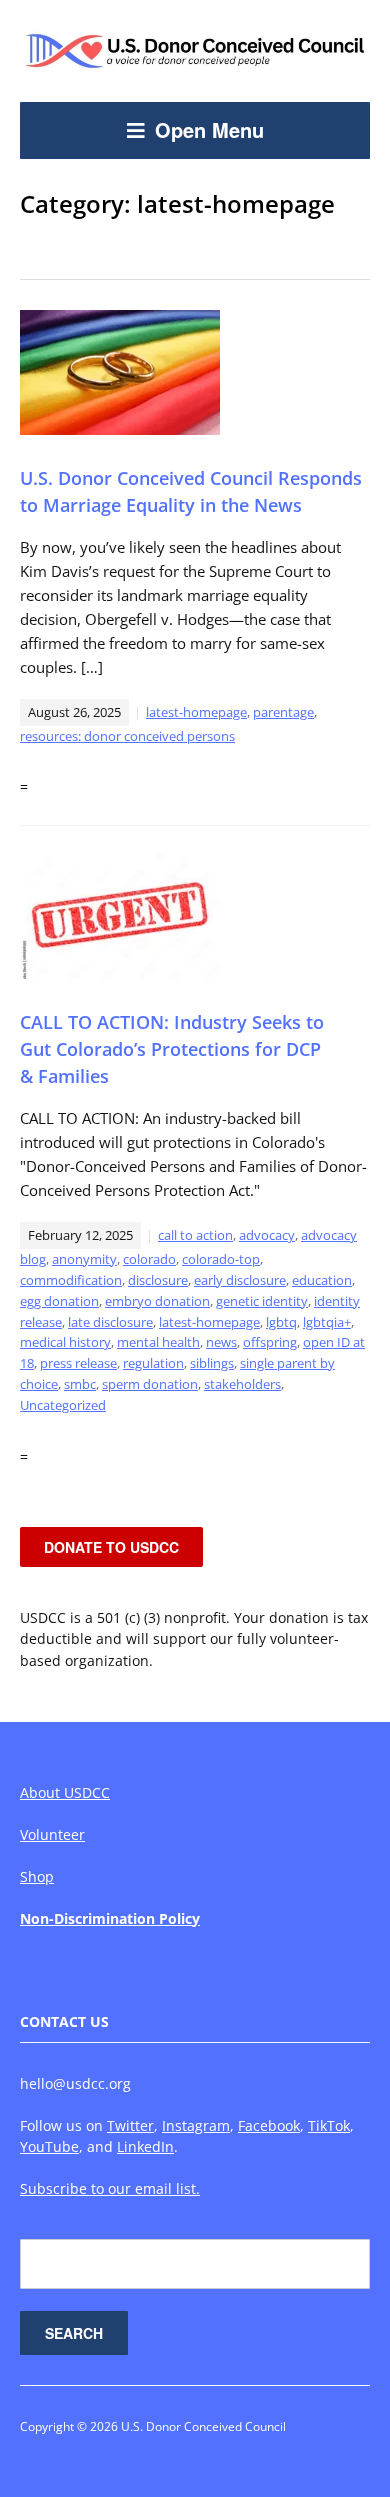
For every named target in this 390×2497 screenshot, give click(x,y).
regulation (153, 1363)
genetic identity (262, 1301)
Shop (37, 1876)
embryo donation (157, 1301)
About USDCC (65, 1792)
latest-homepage (196, 712)
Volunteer (52, 1834)
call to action (195, 1235)
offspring (270, 1342)
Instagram (196, 2125)
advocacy (267, 1235)
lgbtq (281, 1322)
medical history (65, 1342)
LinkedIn (145, 2146)
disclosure (158, 1280)
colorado (149, 1259)
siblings (212, 1363)
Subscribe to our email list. (110, 2188)
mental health (158, 1342)
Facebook (269, 2125)
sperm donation (150, 1384)
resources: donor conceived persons (127, 736)
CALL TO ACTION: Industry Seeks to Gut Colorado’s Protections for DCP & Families (172, 1049)
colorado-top (221, 1259)
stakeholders (242, 1384)
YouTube (49, 2146)
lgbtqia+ (327, 1322)
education (322, 1280)
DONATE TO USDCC (111, 1547)
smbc (80, 1384)
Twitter (130, 2125)
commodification (71, 1280)
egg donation (59, 1301)
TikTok (329, 2125)
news (221, 1342)
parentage (283, 712)
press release (78, 1363)
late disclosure (110, 1322)
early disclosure (240, 1280)
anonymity (84, 1259)
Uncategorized (63, 1405)
